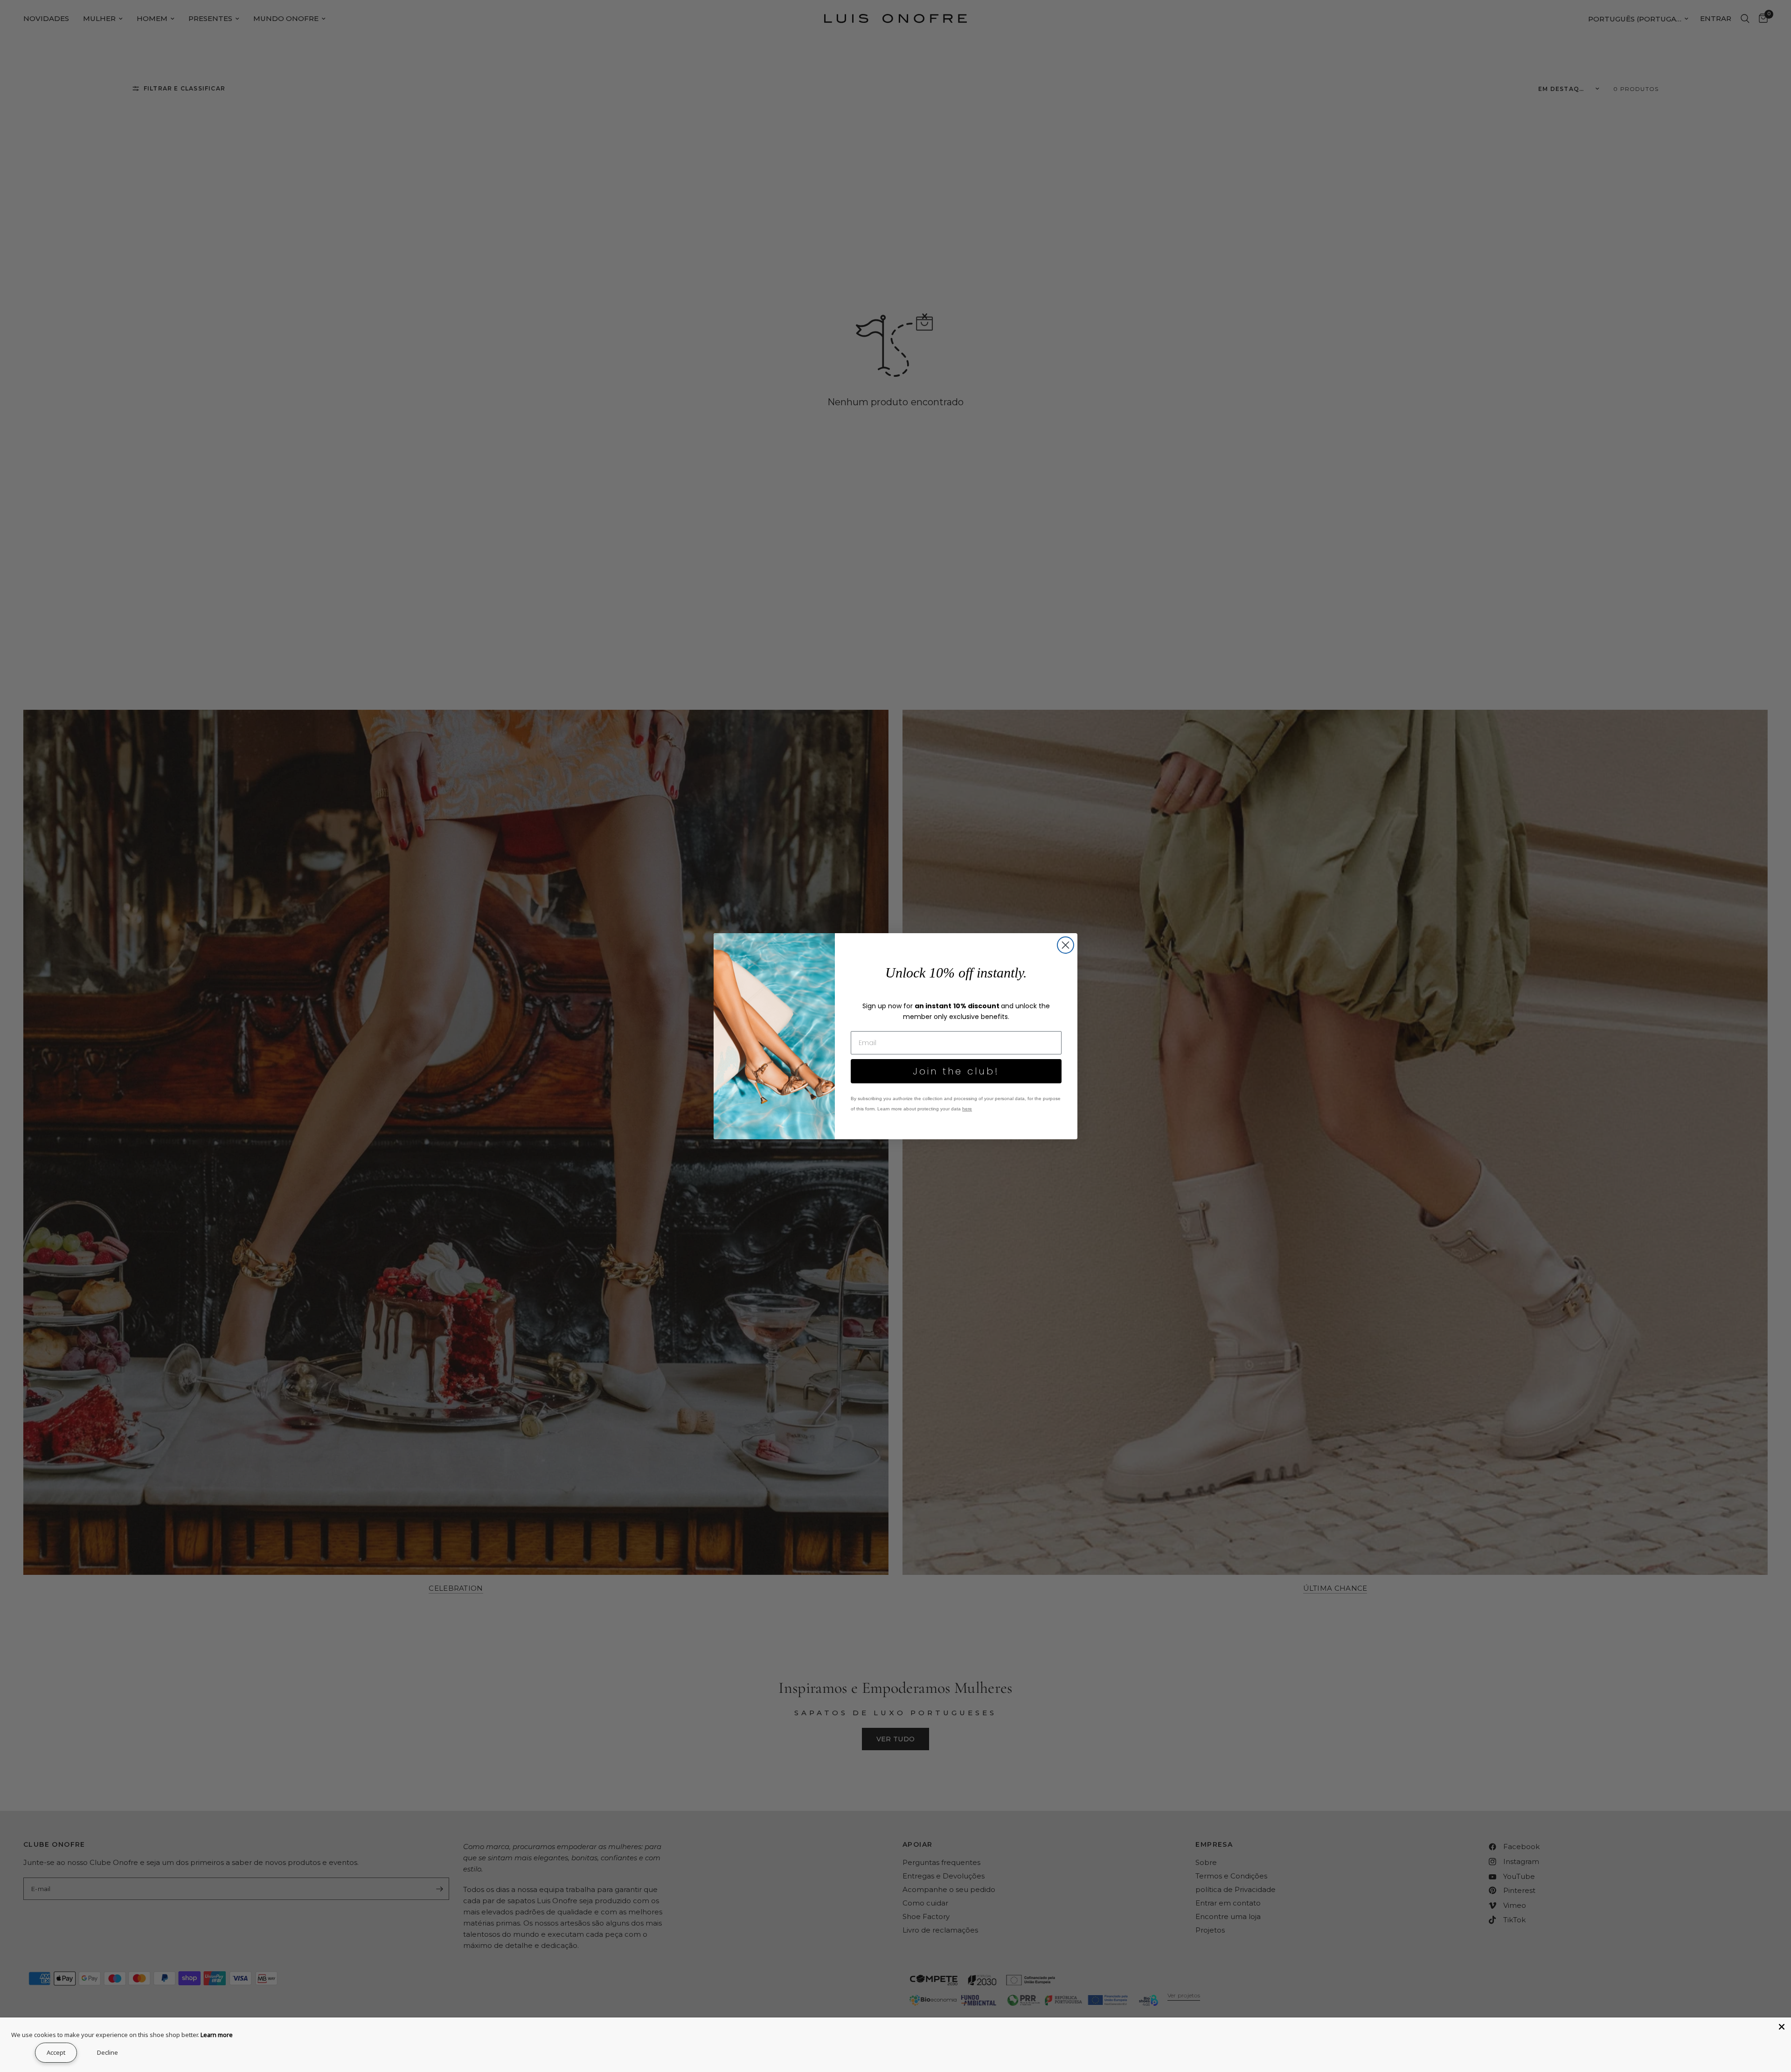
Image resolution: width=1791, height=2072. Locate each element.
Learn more (217, 2035)
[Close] (1782, 2027)
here (967, 1109)
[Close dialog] (1066, 945)
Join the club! (956, 1071)
